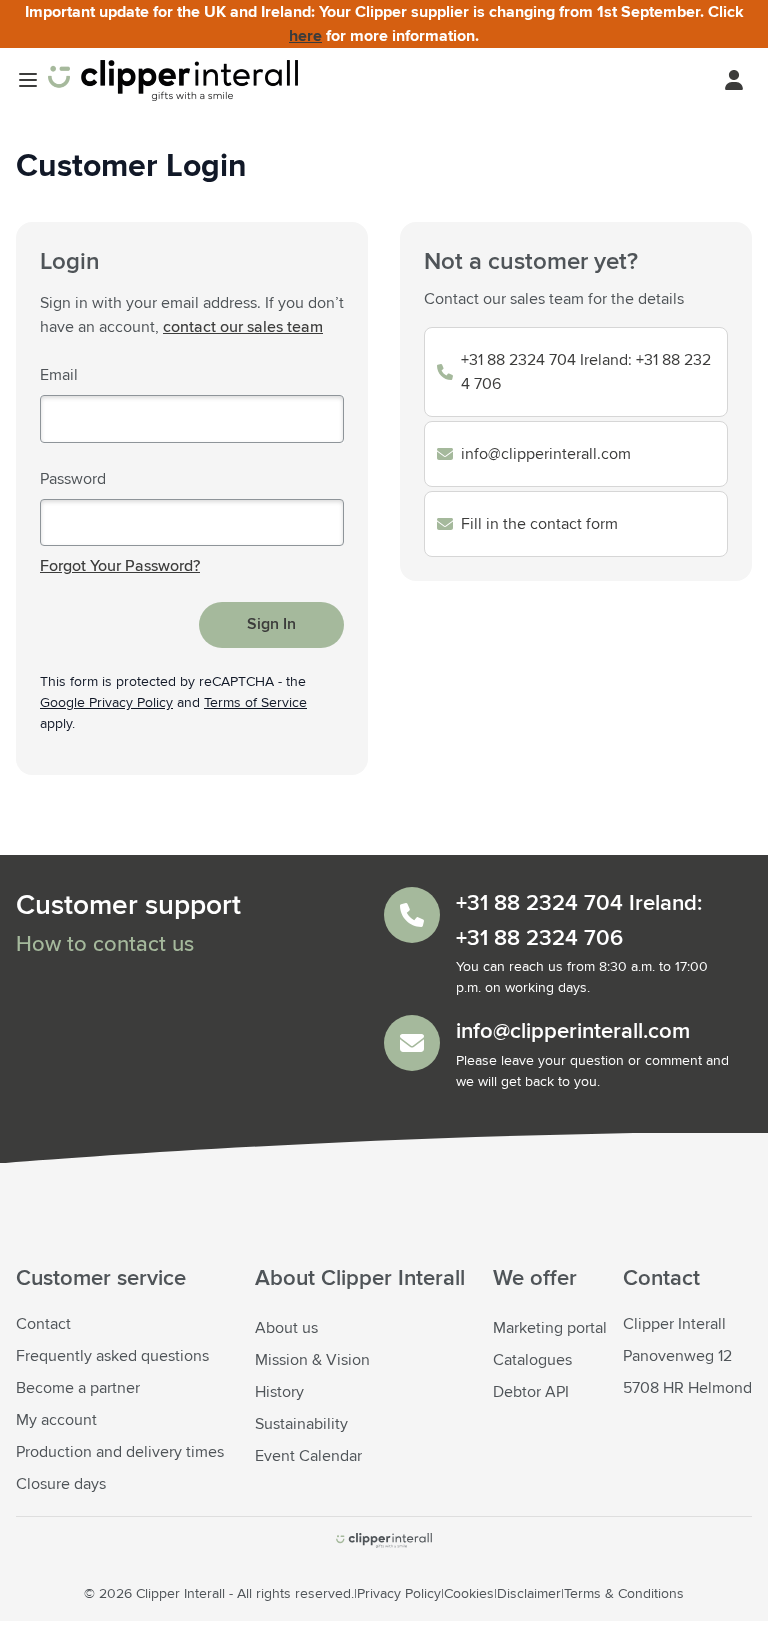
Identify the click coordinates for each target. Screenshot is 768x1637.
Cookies (469, 1594)
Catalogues (532, 1360)
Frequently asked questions (112, 1356)
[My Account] (734, 80)
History (279, 1392)
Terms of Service (255, 703)
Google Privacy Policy (106, 703)
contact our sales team (243, 327)
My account (56, 1420)
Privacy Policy (399, 1594)
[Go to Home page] (173, 80)
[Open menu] (28, 80)
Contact (43, 1324)
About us (286, 1328)
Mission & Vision (312, 1360)
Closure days (61, 1484)
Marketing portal (550, 1328)
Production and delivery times (120, 1452)
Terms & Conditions (624, 1594)
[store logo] (384, 1541)
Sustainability (301, 1424)
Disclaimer (529, 1594)
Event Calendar (308, 1456)
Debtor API (531, 1392)
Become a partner (78, 1388)
